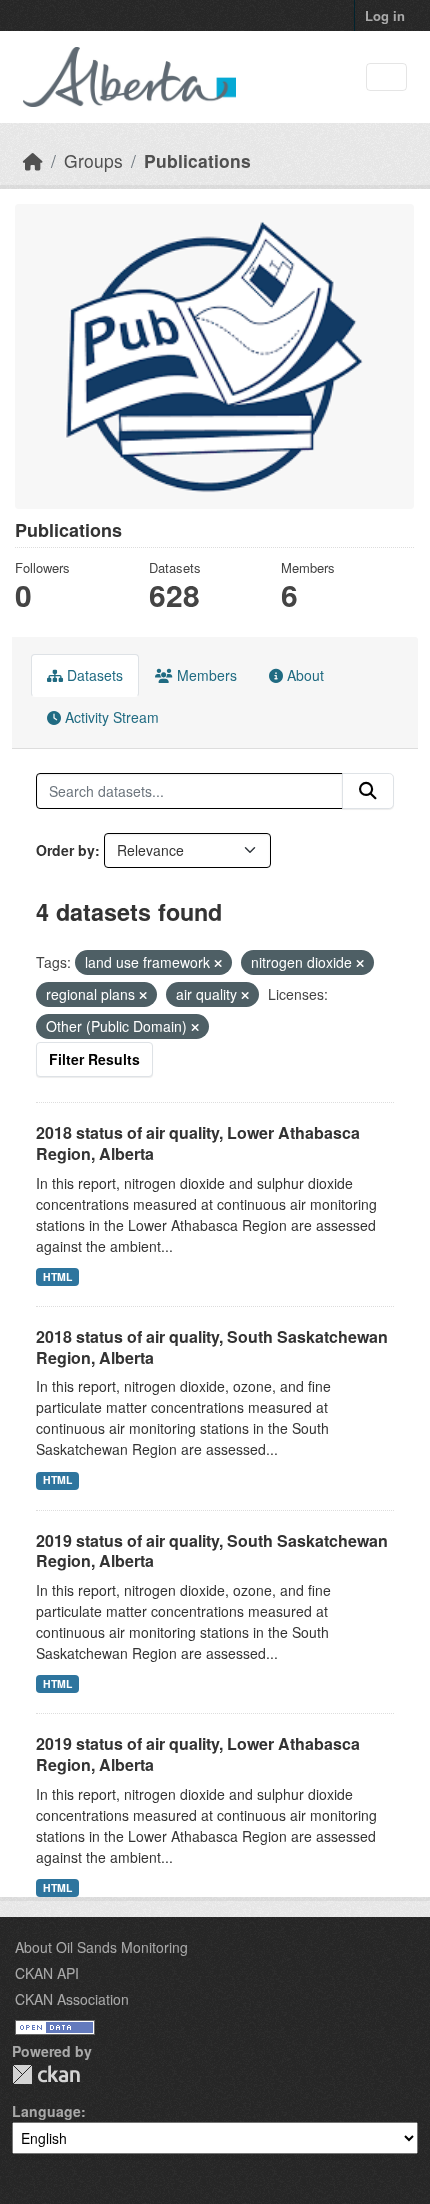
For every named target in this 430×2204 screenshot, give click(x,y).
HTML (57, 1276)
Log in (385, 15)
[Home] (33, 160)
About (303, 675)
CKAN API (47, 1973)
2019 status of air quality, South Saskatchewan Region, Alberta (212, 1551)
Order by (65, 850)
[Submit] (368, 791)
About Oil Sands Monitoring (101, 1947)
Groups (93, 160)
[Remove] (218, 963)
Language (46, 2111)
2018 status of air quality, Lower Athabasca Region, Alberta (198, 1143)
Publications (197, 160)
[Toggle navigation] (386, 77)
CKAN (46, 2074)
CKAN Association (72, 1999)
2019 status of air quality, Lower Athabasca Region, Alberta (198, 1754)
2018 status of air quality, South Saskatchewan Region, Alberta (212, 1347)
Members (205, 675)
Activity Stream (110, 717)
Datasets (93, 675)
